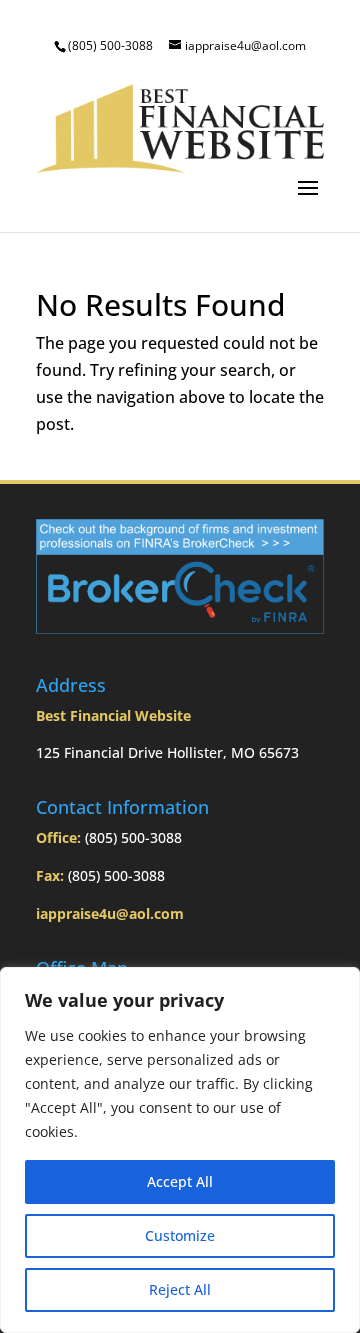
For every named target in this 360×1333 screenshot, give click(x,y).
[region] (180, 1150)
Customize (180, 1235)
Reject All (180, 1289)
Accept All (180, 1181)
